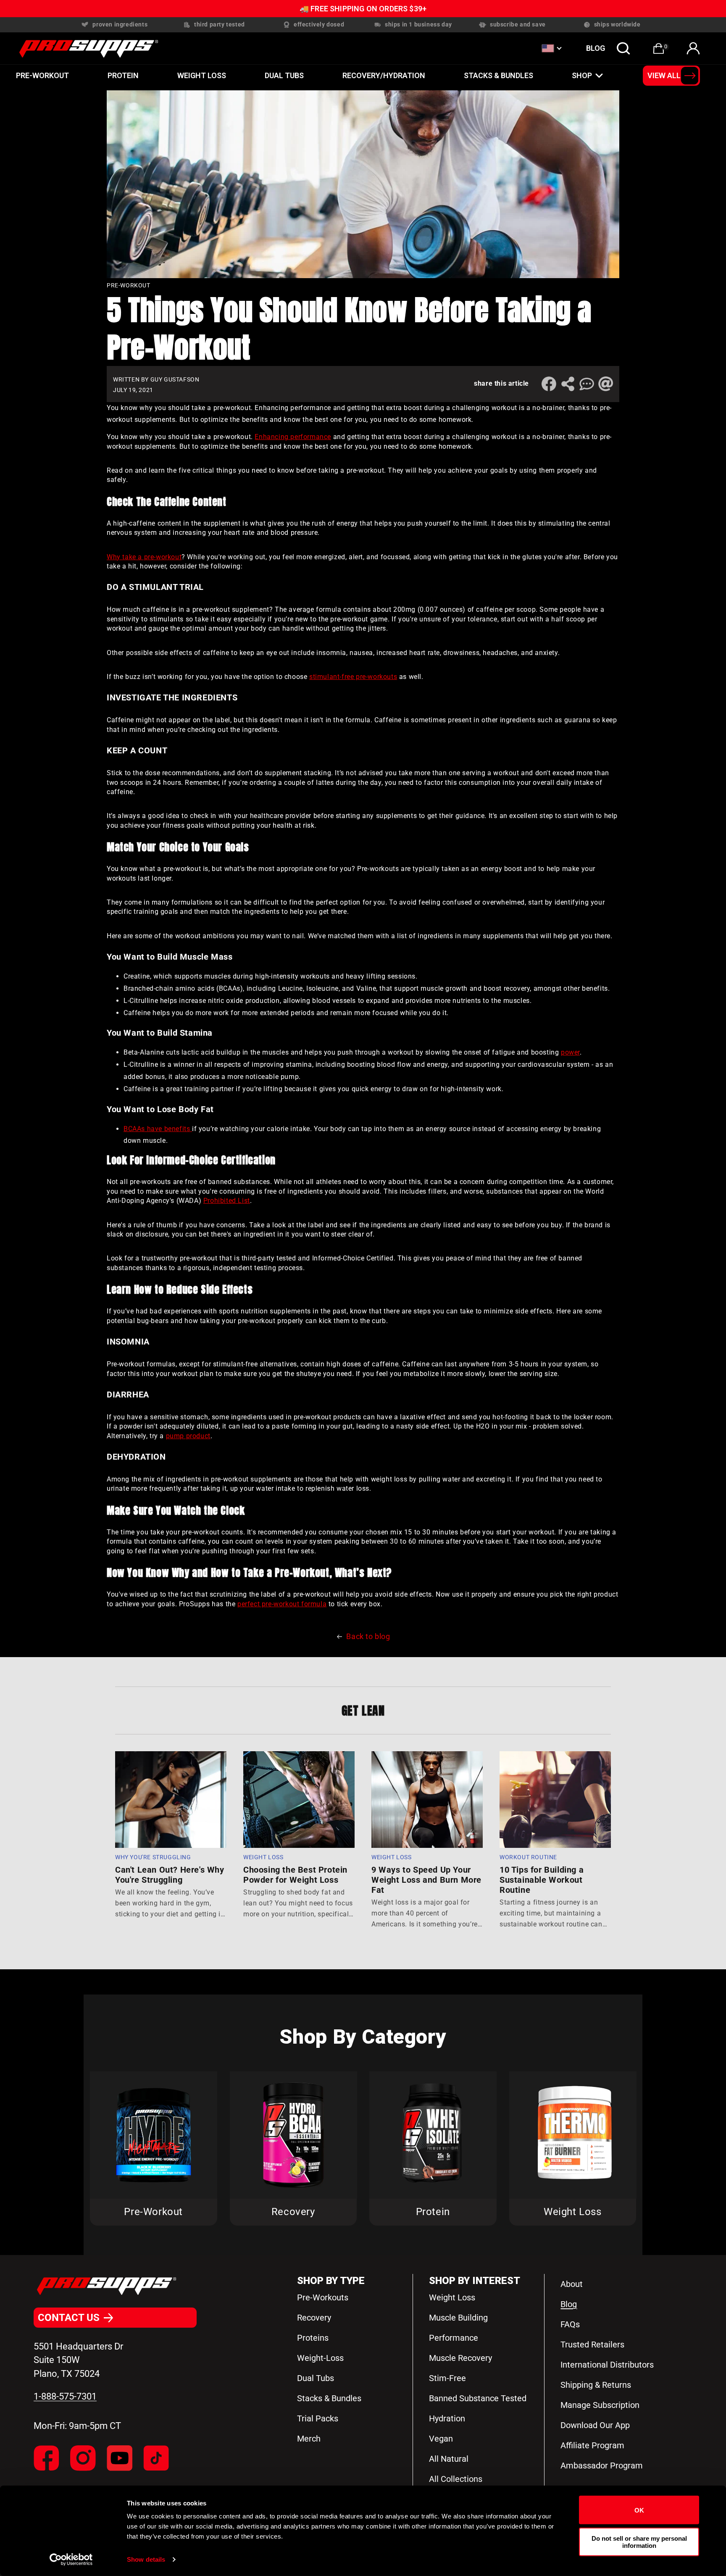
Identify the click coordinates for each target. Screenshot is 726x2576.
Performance (454, 2338)
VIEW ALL (664, 75)
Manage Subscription (600, 2405)
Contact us (69, 2318)
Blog (569, 2304)
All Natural (449, 2459)
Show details (146, 2559)
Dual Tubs (316, 2378)
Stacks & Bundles (498, 75)
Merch (309, 2439)
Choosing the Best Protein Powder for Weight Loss (295, 1875)
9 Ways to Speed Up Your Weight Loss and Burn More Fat (426, 1880)
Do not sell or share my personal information (639, 2542)
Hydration (447, 2418)
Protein (433, 2212)
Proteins (313, 2338)
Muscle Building (458, 2318)
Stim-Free (447, 2378)
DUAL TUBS (284, 75)
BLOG (596, 48)
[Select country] (551, 48)
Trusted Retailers (592, 2344)
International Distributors (607, 2365)
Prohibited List (227, 1201)
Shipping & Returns (596, 2385)
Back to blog (368, 1636)
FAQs (570, 2324)
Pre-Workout (42, 75)
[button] (623, 48)
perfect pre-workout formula (282, 1604)
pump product (188, 1436)
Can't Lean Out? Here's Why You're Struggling (170, 1875)
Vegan (441, 2439)
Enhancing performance (293, 437)
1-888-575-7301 (65, 2396)
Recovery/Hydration (384, 75)
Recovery (293, 2212)
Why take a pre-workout (144, 557)
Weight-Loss (320, 2358)
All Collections (456, 2479)
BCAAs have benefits (158, 1129)
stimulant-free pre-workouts (353, 677)
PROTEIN (123, 75)
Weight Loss (202, 75)
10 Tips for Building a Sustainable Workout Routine (542, 1880)
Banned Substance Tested (478, 2398)
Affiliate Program (592, 2445)
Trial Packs (318, 2418)
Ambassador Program (602, 2465)
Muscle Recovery (460, 2358)
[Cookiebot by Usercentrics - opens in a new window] (71, 2560)
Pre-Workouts (323, 2297)
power (570, 1052)
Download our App (595, 2425)
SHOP (582, 75)
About (572, 2284)
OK (639, 2510)
